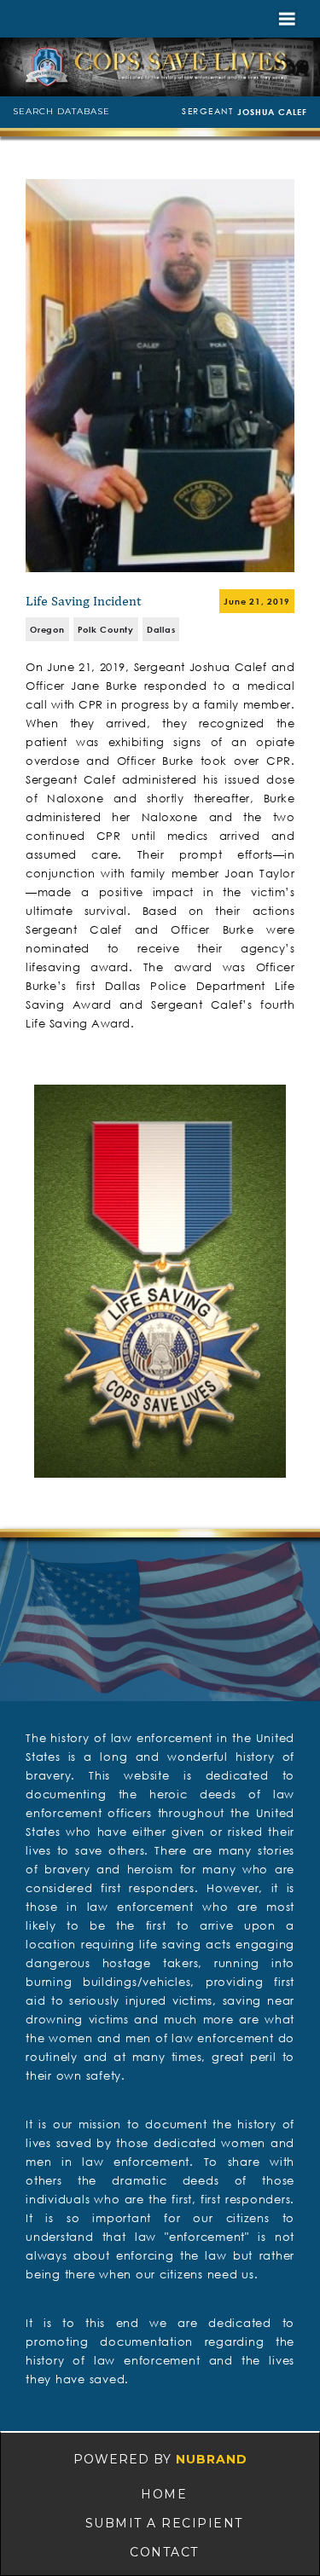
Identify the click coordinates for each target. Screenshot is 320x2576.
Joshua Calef (272, 112)
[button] (287, 19)
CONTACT (164, 2552)
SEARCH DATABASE (61, 111)
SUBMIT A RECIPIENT (164, 2523)
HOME (164, 2494)
